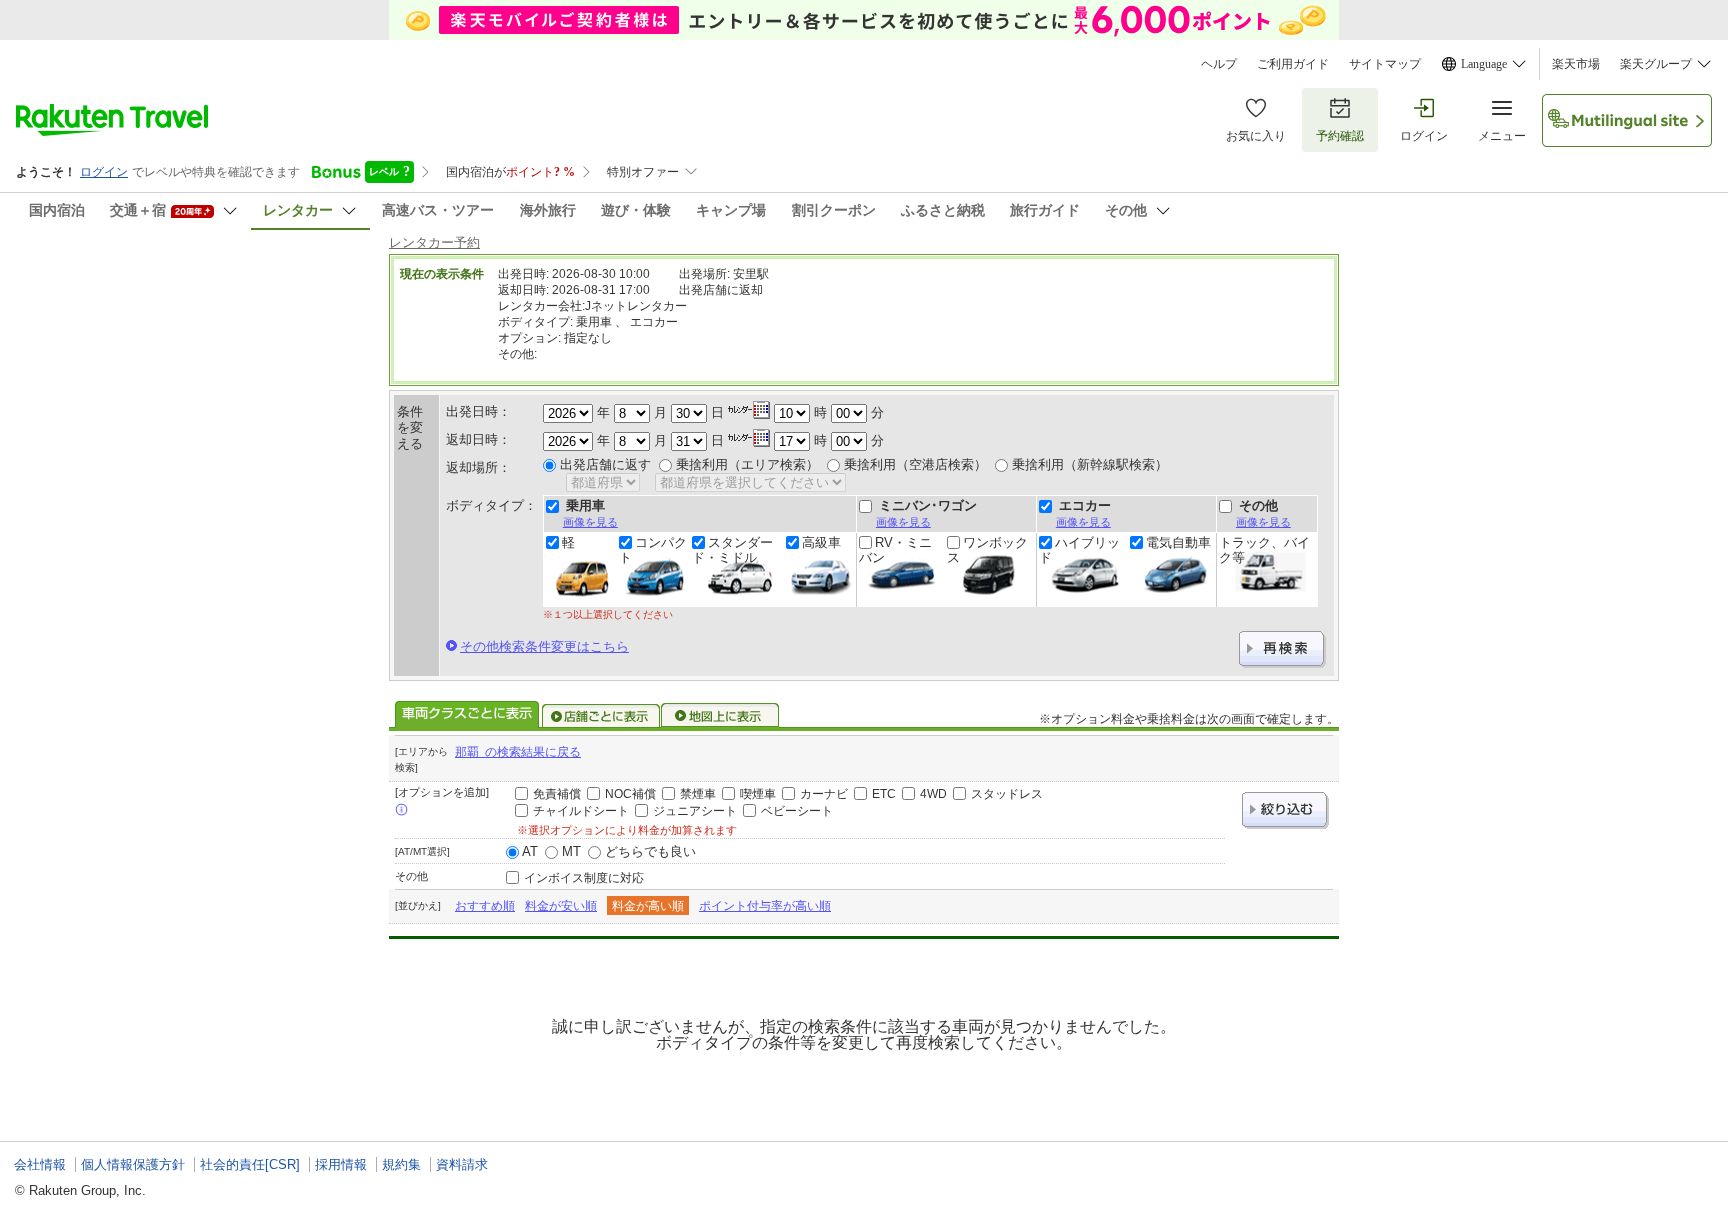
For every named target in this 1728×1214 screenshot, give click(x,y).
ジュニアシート (695, 811)
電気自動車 (1178, 543)
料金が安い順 (561, 906)
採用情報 (341, 1164)
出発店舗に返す (605, 464)
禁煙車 (698, 794)
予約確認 (1340, 136)
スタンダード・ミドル (732, 550)
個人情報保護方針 (133, 1164)
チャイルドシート (581, 811)
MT (571, 851)
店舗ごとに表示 (601, 716)
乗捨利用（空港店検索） (915, 464)
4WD (933, 794)
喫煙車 (758, 794)
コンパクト (653, 550)
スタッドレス (1007, 794)
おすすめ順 (485, 906)
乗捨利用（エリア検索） (747, 464)
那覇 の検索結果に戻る (518, 752)
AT (530, 851)
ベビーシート (797, 811)
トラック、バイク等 (1264, 550)
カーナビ (824, 794)
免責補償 (557, 794)
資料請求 (462, 1164)
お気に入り (1256, 136)
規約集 (401, 1164)
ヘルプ (1219, 64)
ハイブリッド (1079, 550)
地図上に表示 (721, 716)
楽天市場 (1576, 64)
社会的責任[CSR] (250, 1164)
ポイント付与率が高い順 (765, 906)
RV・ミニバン (895, 550)
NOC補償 (630, 794)
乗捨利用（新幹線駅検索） (1090, 464)
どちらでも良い (650, 851)
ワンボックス (987, 550)
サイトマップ (1385, 64)
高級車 (821, 543)
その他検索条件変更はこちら (544, 646)
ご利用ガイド (1293, 64)
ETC (884, 794)
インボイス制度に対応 (584, 878)
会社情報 (40, 1164)
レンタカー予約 (434, 242)
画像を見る (590, 522)
